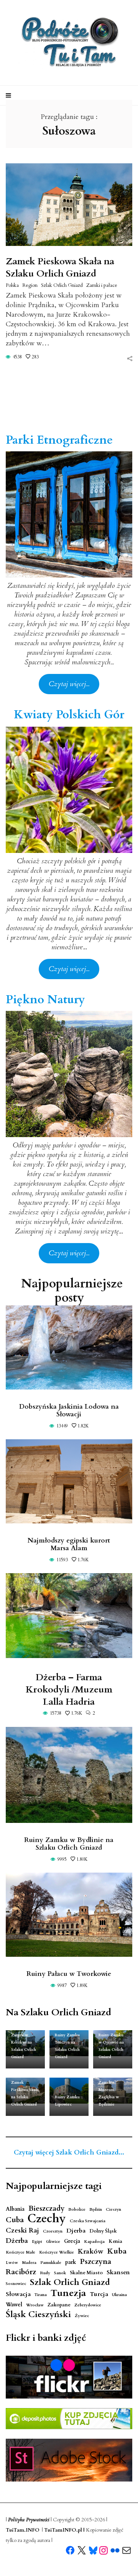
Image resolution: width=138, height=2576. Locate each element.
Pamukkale (51, 2263)
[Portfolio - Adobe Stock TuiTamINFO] (69, 2460)
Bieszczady (46, 2209)
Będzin (96, 2209)
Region (30, 285)
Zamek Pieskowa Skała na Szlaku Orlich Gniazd (60, 268)
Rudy (45, 2273)
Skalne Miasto (86, 2273)
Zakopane (59, 2305)
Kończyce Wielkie (57, 2252)
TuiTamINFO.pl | (64, 2530)
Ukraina (119, 2295)
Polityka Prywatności (29, 2520)
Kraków (91, 2251)
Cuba (15, 2220)
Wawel (14, 2305)
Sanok (60, 2273)
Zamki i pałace (102, 285)
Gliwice (53, 2242)
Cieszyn (113, 2209)
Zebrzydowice (88, 2305)
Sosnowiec (16, 2284)
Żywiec (82, 2316)
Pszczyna (96, 2262)
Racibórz (21, 2272)
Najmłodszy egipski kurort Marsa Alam (69, 1544)
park (71, 2262)
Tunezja (68, 2293)
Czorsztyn (53, 2231)
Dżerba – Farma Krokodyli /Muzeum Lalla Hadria (69, 1690)
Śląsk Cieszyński (38, 2315)
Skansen (118, 2273)
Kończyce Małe (21, 2252)
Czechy (47, 2219)
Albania (15, 2209)
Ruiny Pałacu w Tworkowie (69, 1974)
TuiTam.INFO (23, 2530)
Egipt (37, 2242)
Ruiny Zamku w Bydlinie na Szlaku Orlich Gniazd (69, 1844)
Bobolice (77, 2209)
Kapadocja (94, 2242)
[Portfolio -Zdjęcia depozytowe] (69, 2419)
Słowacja (18, 2294)
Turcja (99, 2294)
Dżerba (17, 2241)
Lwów (12, 2263)
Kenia (115, 2242)
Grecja (72, 2241)
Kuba (117, 2251)
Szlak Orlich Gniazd (62, 285)
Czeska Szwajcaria (88, 2221)
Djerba (76, 2231)
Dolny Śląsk (103, 2231)
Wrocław (35, 2305)
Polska (12, 285)
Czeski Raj (22, 2230)
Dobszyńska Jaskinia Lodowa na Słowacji (69, 1410)
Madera (29, 2263)
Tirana (41, 2295)
